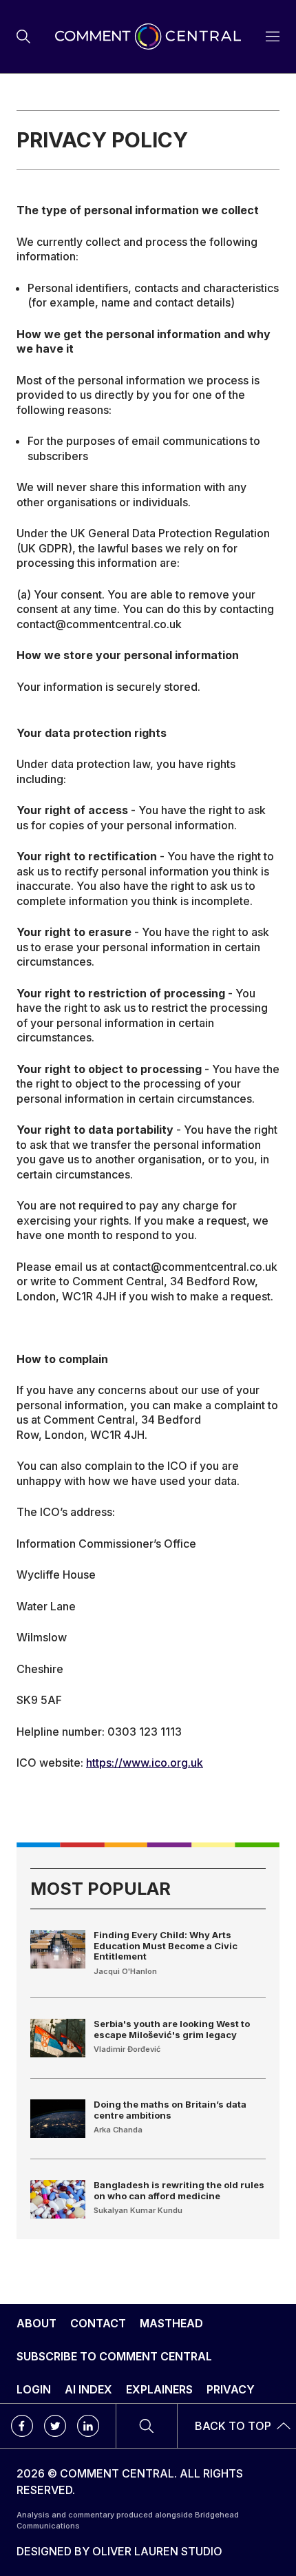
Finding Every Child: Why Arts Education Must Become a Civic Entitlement (166, 1945)
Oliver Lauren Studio (157, 2551)
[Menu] (23, 37)
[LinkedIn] (88, 2426)
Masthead (171, 2323)
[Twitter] (55, 2426)
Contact (98, 2323)
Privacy (231, 2389)
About (36, 2323)
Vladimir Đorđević (127, 2049)
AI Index (88, 2389)
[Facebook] (22, 2426)
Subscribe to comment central (114, 2356)
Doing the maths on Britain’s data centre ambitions (170, 2110)
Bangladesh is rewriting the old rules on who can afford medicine (179, 2190)
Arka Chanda (118, 2130)
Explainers (159, 2389)
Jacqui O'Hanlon (125, 1971)
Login (34, 2389)
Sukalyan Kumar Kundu (138, 2210)
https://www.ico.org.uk (145, 1763)
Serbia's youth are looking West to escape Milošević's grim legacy (172, 2029)
